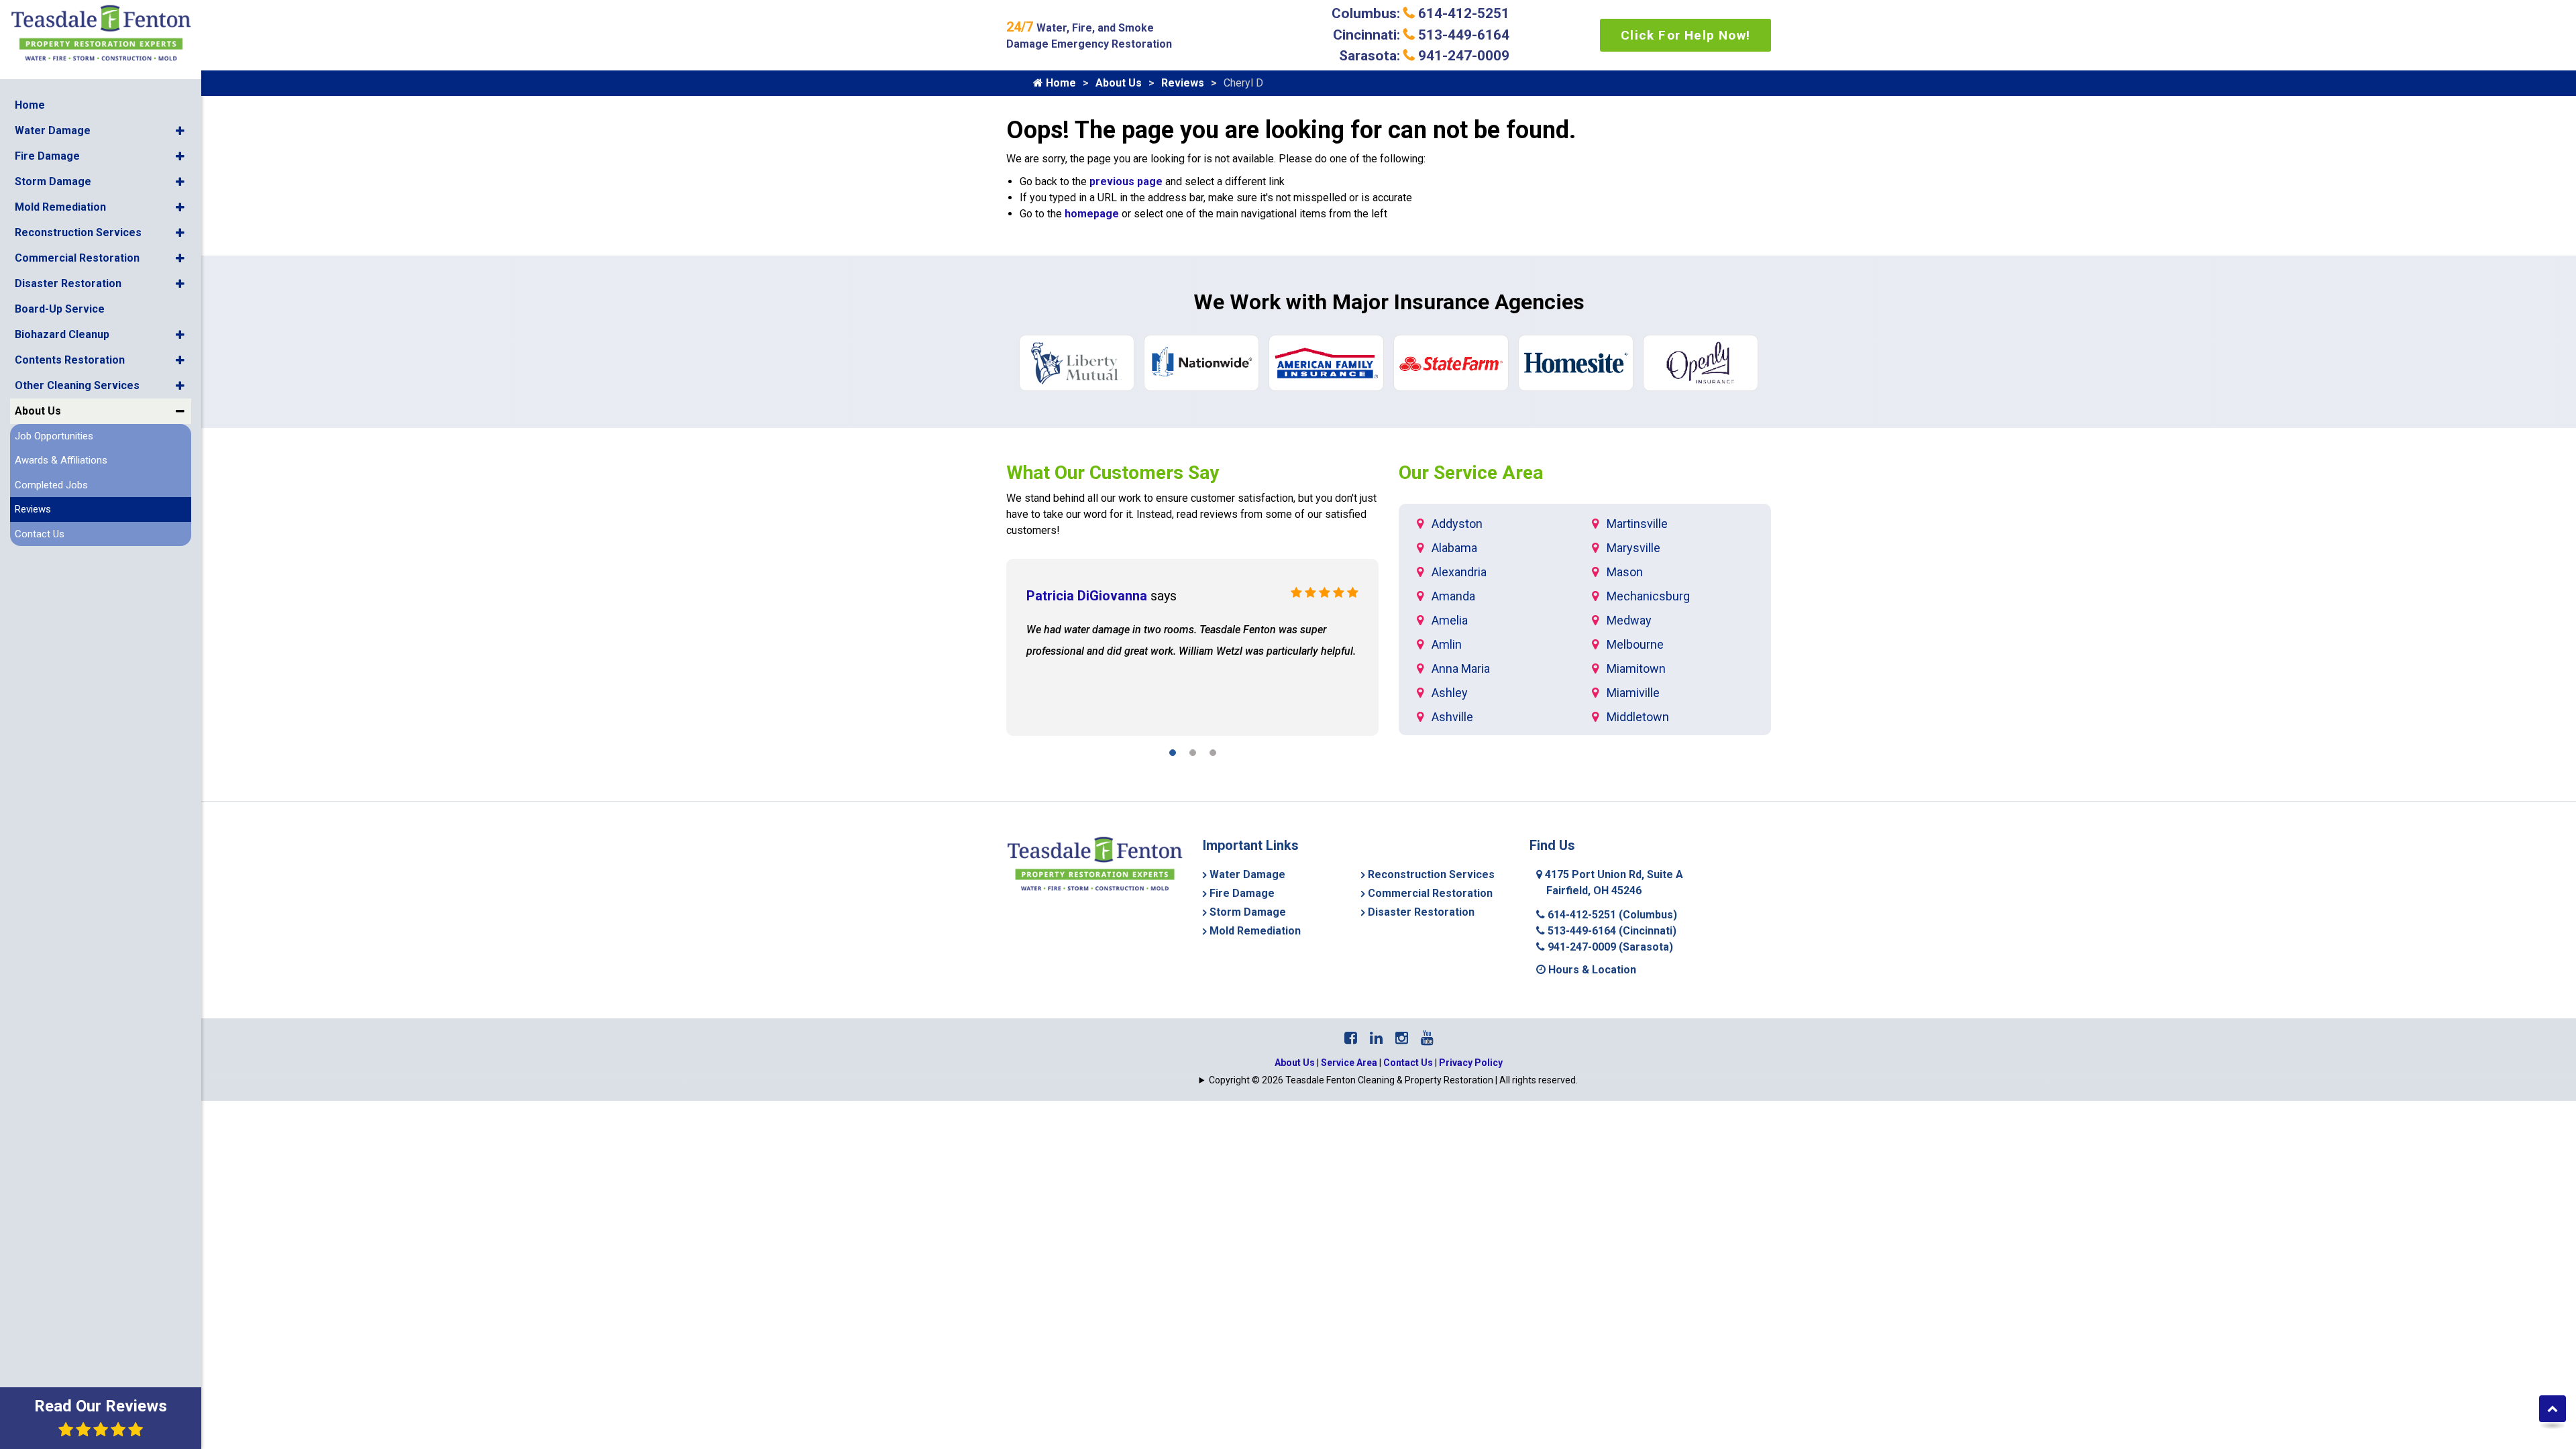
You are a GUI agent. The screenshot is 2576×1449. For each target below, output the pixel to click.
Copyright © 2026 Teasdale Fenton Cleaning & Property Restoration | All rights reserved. (1393, 1080)
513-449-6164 (1611, 931)
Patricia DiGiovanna (1087, 596)
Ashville (1452, 717)
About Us (38, 411)
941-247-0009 (1609, 947)
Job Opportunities (54, 436)
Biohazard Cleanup (62, 334)
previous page (1126, 181)
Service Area (1349, 1063)
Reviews (33, 509)
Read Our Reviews (101, 1406)
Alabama (1454, 548)
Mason (1625, 572)
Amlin (1447, 644)
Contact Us (40, 534)
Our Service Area (1471, 473)
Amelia (1450, 620)
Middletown (1638, 717)
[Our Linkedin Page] (1376, 1038)
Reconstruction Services (78, 232)
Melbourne (1635, 644)
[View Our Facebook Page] (1351, 1038)
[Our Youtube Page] (1427, 1038)
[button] (180, 131)
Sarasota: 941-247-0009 (1424, 56)
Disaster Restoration (68, 283)
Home (30, 105)
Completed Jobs (51, 485)
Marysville (1633, 548)
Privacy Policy (1471, 1063)
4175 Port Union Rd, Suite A (1613, 882)
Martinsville (1637, 524)
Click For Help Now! (1685, 35)
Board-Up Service (60, 309)
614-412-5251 (1611, 915)
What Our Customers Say (1113, 473)
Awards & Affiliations (61, 460)
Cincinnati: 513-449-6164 (1421, 35)
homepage (1092, 214)
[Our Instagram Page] (1402, 1038)
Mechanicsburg (1648, 596)
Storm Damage (53, 181)
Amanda (1453, 596)
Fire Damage (47, 156)
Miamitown (1636, 668)
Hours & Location (1591, 970)
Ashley (1450, 693)
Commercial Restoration (77, 258)
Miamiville (1633, 693)
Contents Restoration (70, 360)
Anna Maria (1461, 668)
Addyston (1457, 524)
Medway (1629, 620)
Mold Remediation (60, 207)
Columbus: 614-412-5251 (1420, 13)
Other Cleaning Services (77, 385)
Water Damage (53, 130)
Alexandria (1459, 572)
